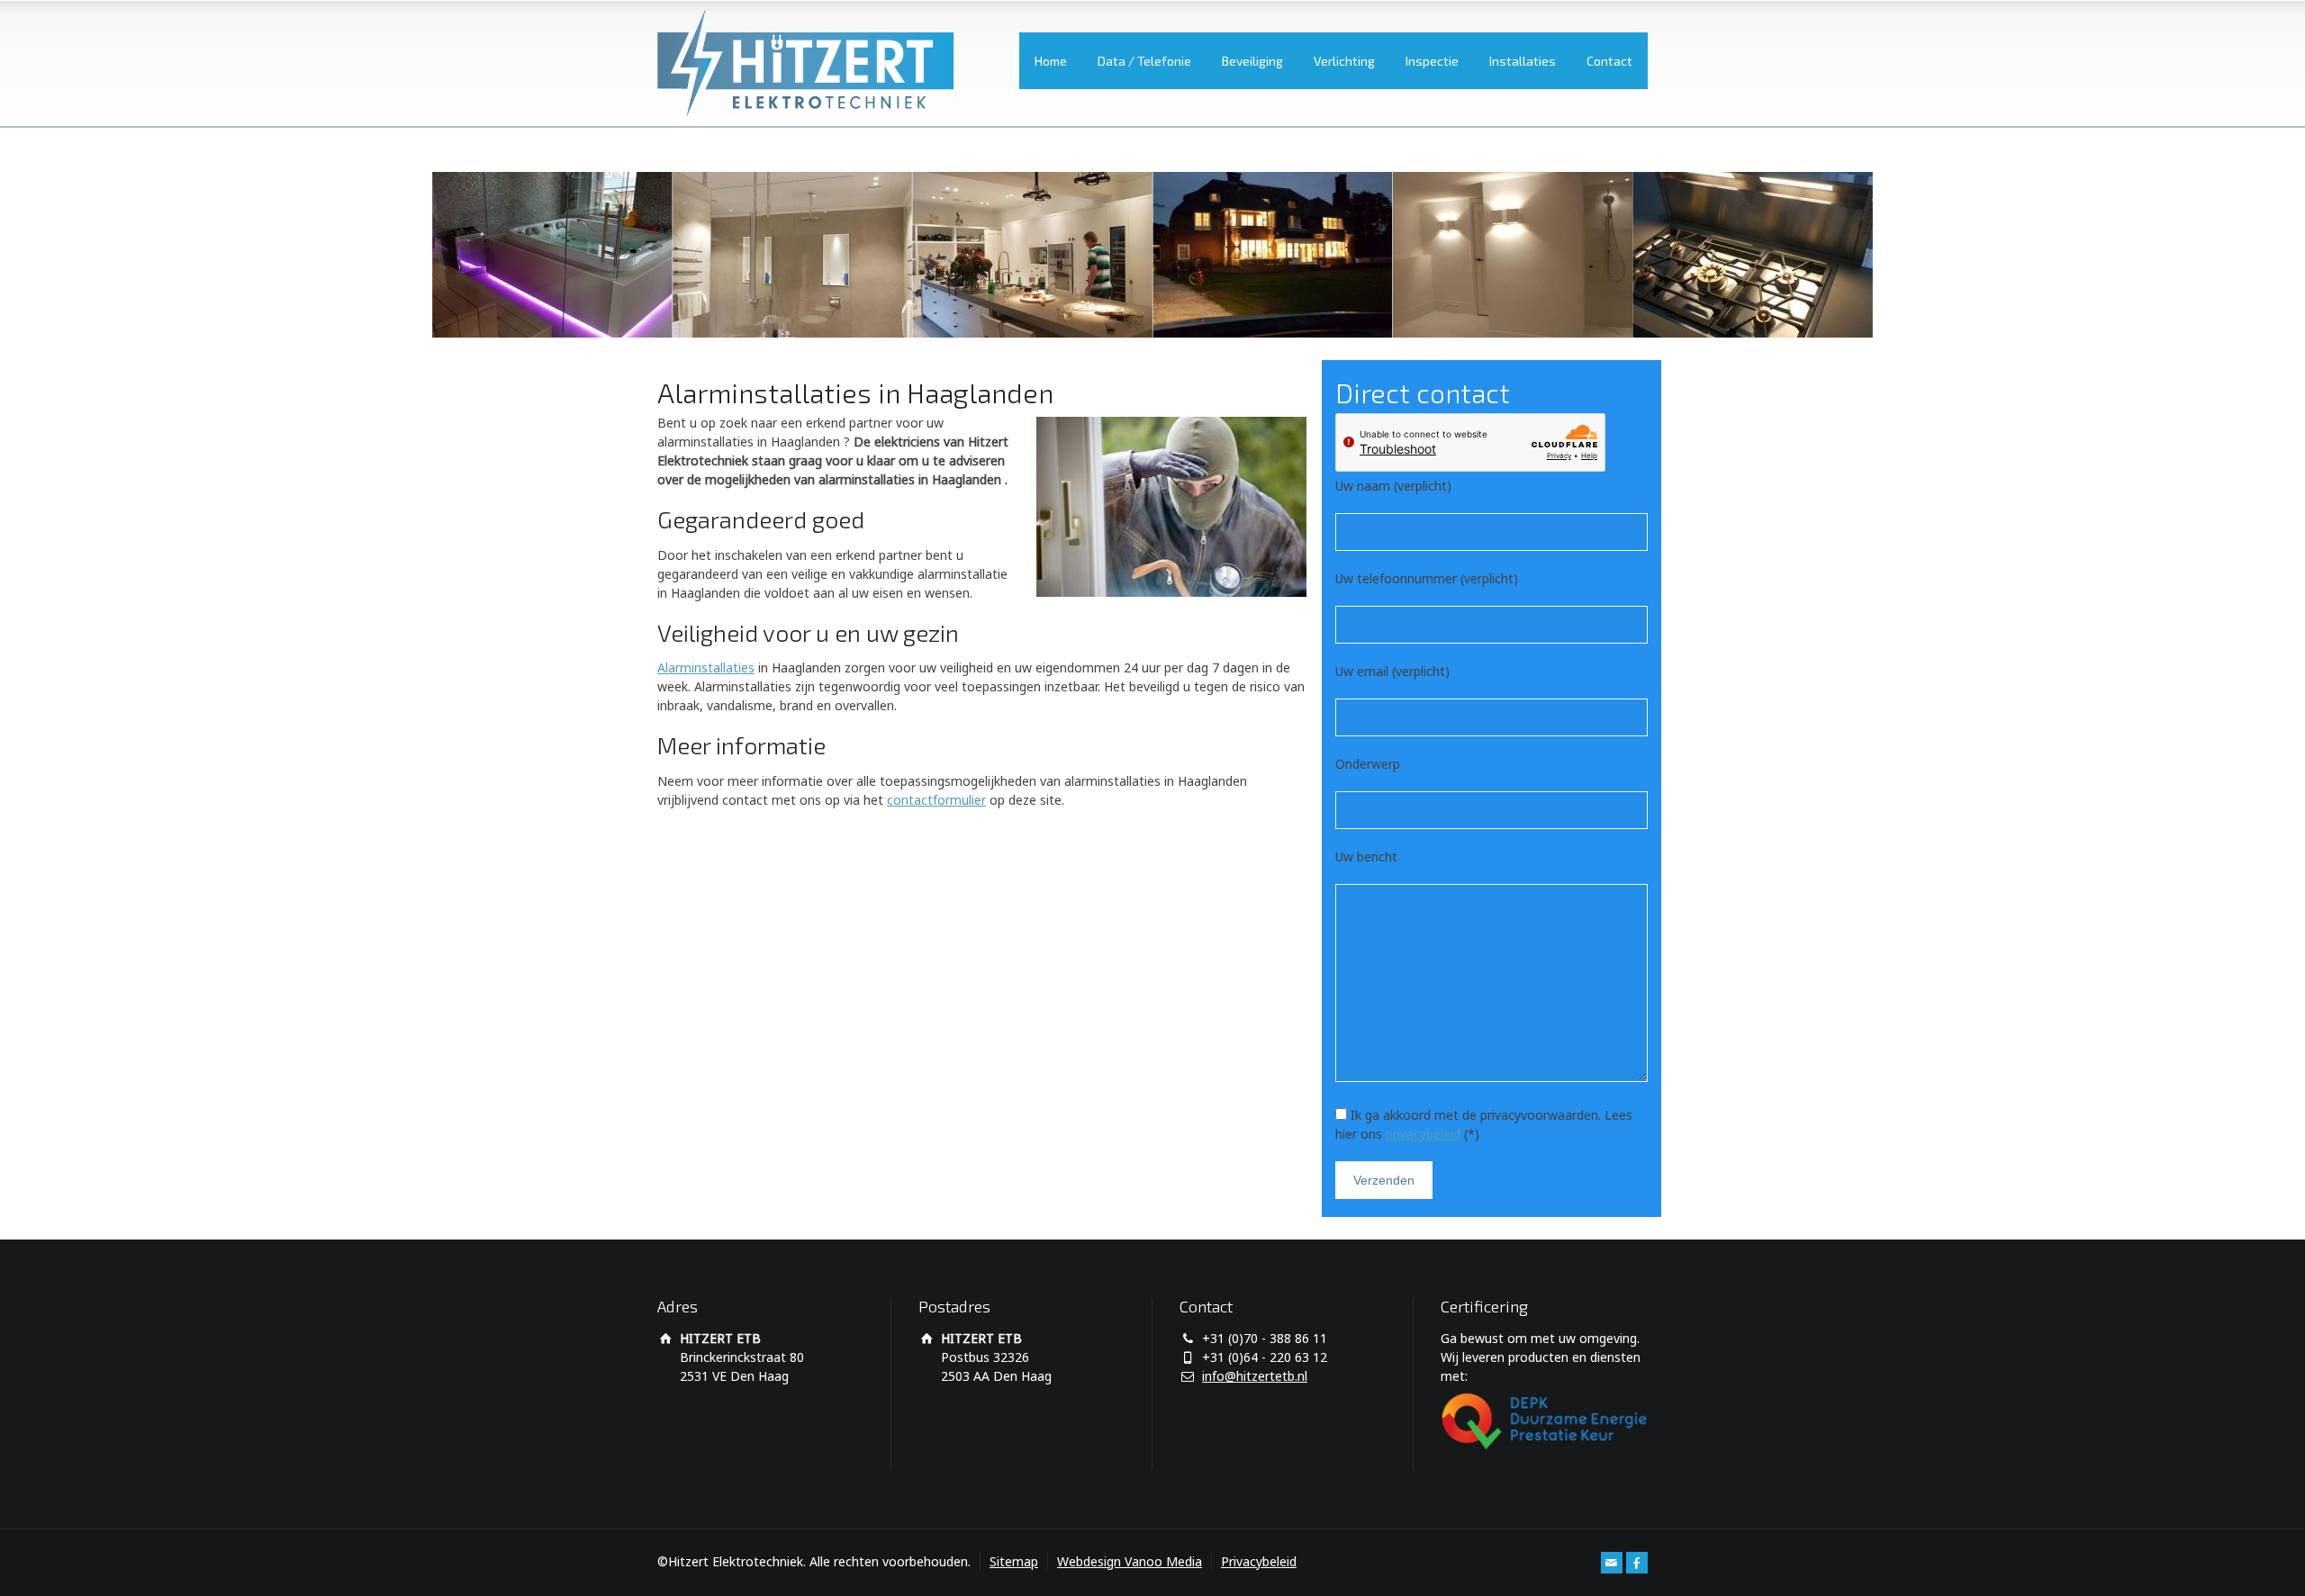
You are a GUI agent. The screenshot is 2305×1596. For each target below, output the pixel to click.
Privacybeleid (1259, 1561)
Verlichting (1344, 61)
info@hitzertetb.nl (1255, 1376)
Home (1051, 61)
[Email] (1612, 1563)
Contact (1609, 61)
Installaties (1523, 61)
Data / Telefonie (1144, 61)
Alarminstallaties (706, 667)
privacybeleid (1423, 1134)
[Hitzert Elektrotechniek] (805, 63)
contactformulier (936, 800)
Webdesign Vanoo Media (1130, 1561)
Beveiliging (1252, 61)
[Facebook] (1637, 1563)
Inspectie (1432, 61)
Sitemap (1014, 1561)
